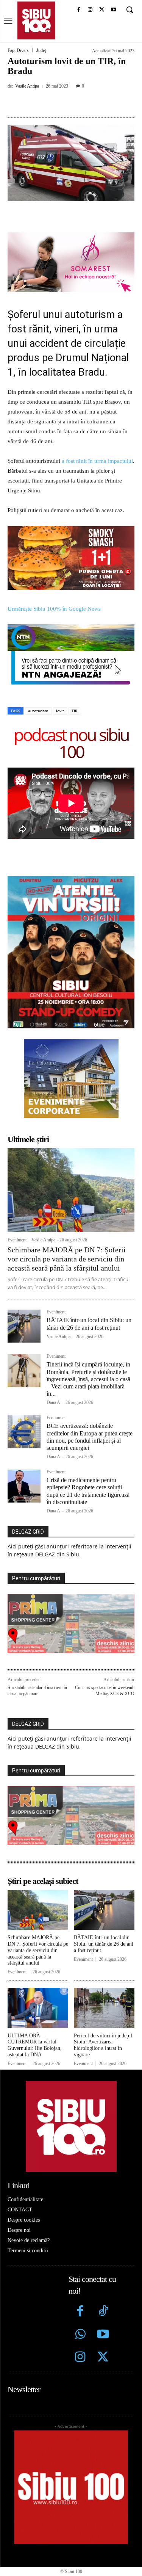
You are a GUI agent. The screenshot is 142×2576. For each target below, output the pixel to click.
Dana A (53, 1402)
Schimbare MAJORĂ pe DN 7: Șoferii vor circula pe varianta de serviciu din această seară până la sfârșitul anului (67, 1259)
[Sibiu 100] (36, 20)
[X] (102, 10)
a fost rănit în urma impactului (97, 461)
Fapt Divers (18, 50)
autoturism (38, 711)
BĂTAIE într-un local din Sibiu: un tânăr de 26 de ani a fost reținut (104, 1944)
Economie (55, 1418)
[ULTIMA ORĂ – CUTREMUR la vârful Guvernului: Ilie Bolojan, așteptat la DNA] (38, 2008)
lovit (60, 711)
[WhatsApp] (91, 103)
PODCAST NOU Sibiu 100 (71, 743)
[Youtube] (113, 10)
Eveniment (17, 1240)
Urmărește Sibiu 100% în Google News (54, 609)
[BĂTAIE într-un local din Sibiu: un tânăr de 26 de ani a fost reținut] (24, 1326)
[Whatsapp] (80, 2335)
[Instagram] (90, 10)
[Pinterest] (74, 103)
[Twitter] (103, 2358)
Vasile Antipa (27, 86)
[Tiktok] (103, 2312)
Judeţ (41, 50)
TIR (74, 711)
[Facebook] (79, 10)
